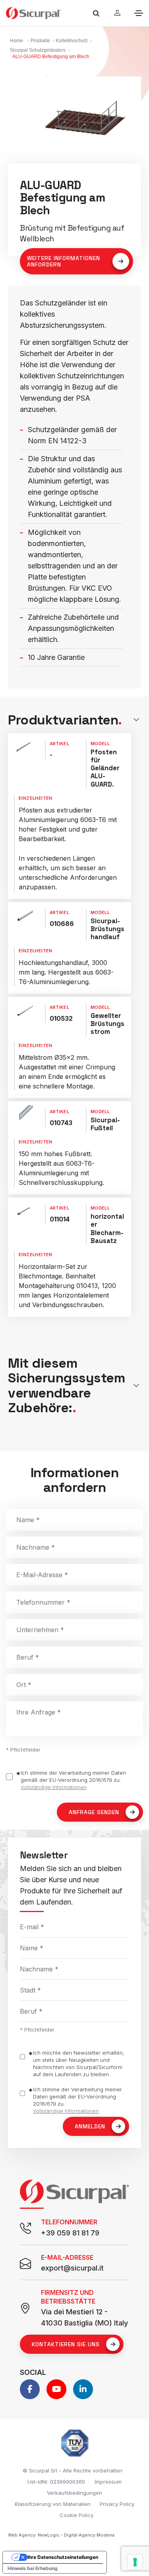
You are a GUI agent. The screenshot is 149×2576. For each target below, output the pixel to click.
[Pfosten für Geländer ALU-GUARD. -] (23, 747)
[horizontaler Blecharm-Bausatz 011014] (23, 1211)
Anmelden (90, 2126)
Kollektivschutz (72, 41)
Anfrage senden (94, 1812)
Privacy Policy (117, 2504)
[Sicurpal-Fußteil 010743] (23, 1115)
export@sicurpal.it (72, 2268)
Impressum (108, 2482)
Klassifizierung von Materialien (53, 2504)
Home (16, 41)
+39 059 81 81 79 (70, 2233)
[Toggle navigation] (139, 13)
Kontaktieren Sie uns (66, 2344)
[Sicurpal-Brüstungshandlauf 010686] (23, 916)
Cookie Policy (76, 2515)
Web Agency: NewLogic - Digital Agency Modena (61, 2535)
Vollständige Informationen (54, 1787)
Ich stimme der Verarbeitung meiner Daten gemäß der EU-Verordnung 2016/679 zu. (73, 1780)
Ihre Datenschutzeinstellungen (63, 2557)
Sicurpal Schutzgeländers (38, 50)
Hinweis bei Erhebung (33, 2568)
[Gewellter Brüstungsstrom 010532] (23, 1010)
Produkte (40, 41)
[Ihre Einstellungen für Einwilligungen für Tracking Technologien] (135, 2562)
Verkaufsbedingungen (74, 2493)
